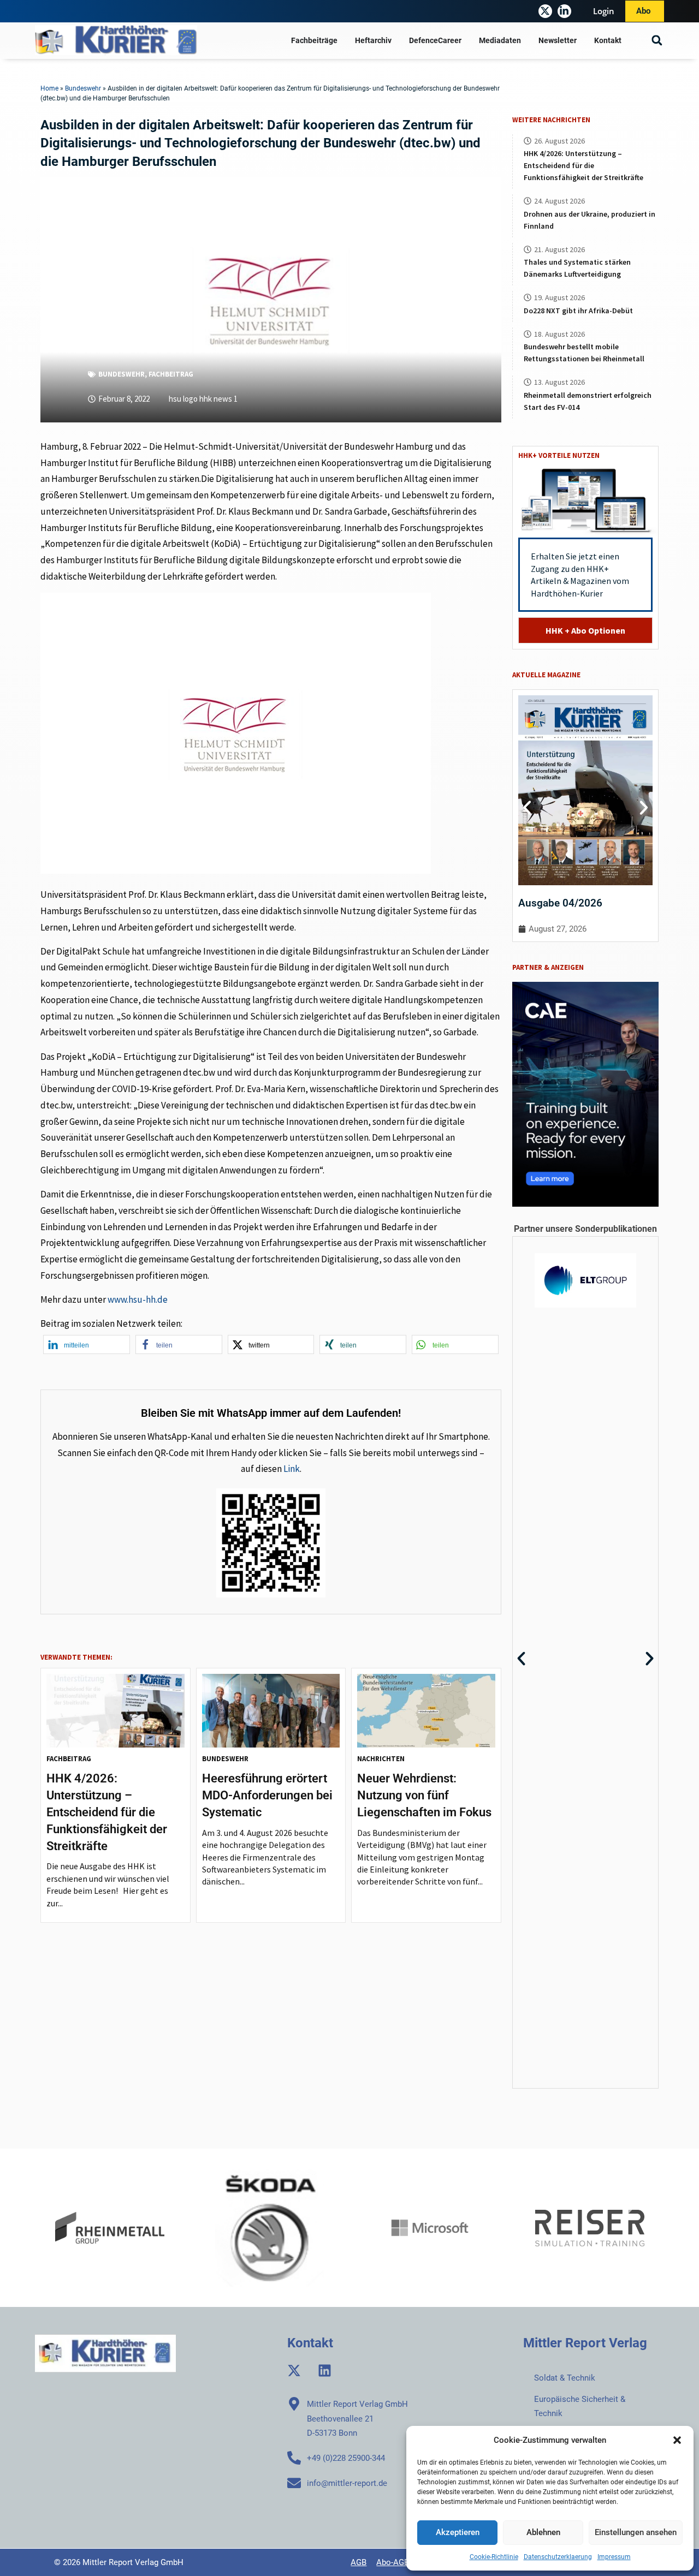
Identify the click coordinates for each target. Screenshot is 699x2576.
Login (604, 11)
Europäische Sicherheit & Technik (580, 2406)
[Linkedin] (325, 2371)
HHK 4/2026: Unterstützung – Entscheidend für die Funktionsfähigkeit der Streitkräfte (107, 1812)
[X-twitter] (545, 11)
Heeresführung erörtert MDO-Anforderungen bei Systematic (267, 1795)
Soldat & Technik (565, 2378)
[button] (677, 2440)
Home (49, 88)
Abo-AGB (393, 2562)
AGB (359, 2562)
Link (292, 1469)
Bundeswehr (83, 88)
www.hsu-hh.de (138, 1299)
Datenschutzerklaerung (558, 2557)
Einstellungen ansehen (636, 2532)
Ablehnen (543, 2532)
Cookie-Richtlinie (494, 2557)
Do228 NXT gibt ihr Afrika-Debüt (578, 311)
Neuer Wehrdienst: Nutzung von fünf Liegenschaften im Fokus (424, 1795)
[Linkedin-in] (564, 11)
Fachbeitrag (171, 374)
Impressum (614, 2557)
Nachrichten (381, 1759)
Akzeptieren (458, 2532)
